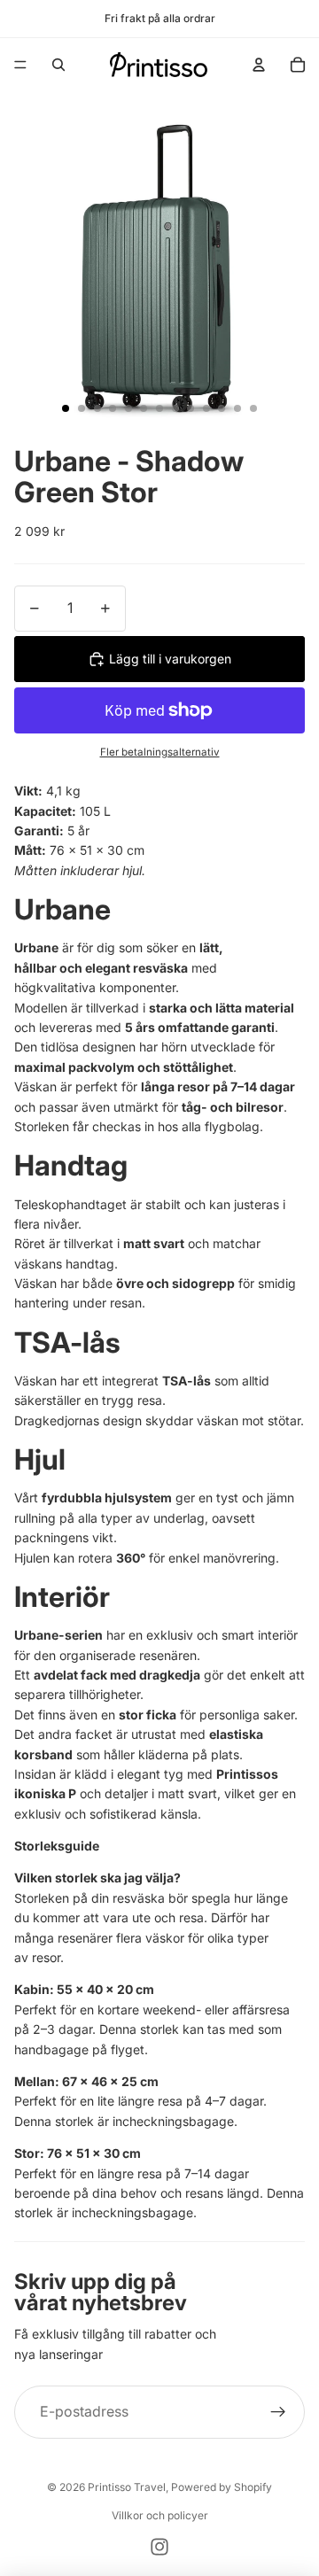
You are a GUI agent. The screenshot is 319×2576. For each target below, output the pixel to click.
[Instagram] (159, 2547)
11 (222, 408)
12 (237, 408)
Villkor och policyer (160, 2515)
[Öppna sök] (58, 65)
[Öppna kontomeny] (259, 65)
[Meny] (20, 65)
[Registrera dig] (278, 2412)
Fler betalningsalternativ (160, 752)
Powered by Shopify (222, 2487)
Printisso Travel (127, 2487)
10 (206, 408)
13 (253, 408)
